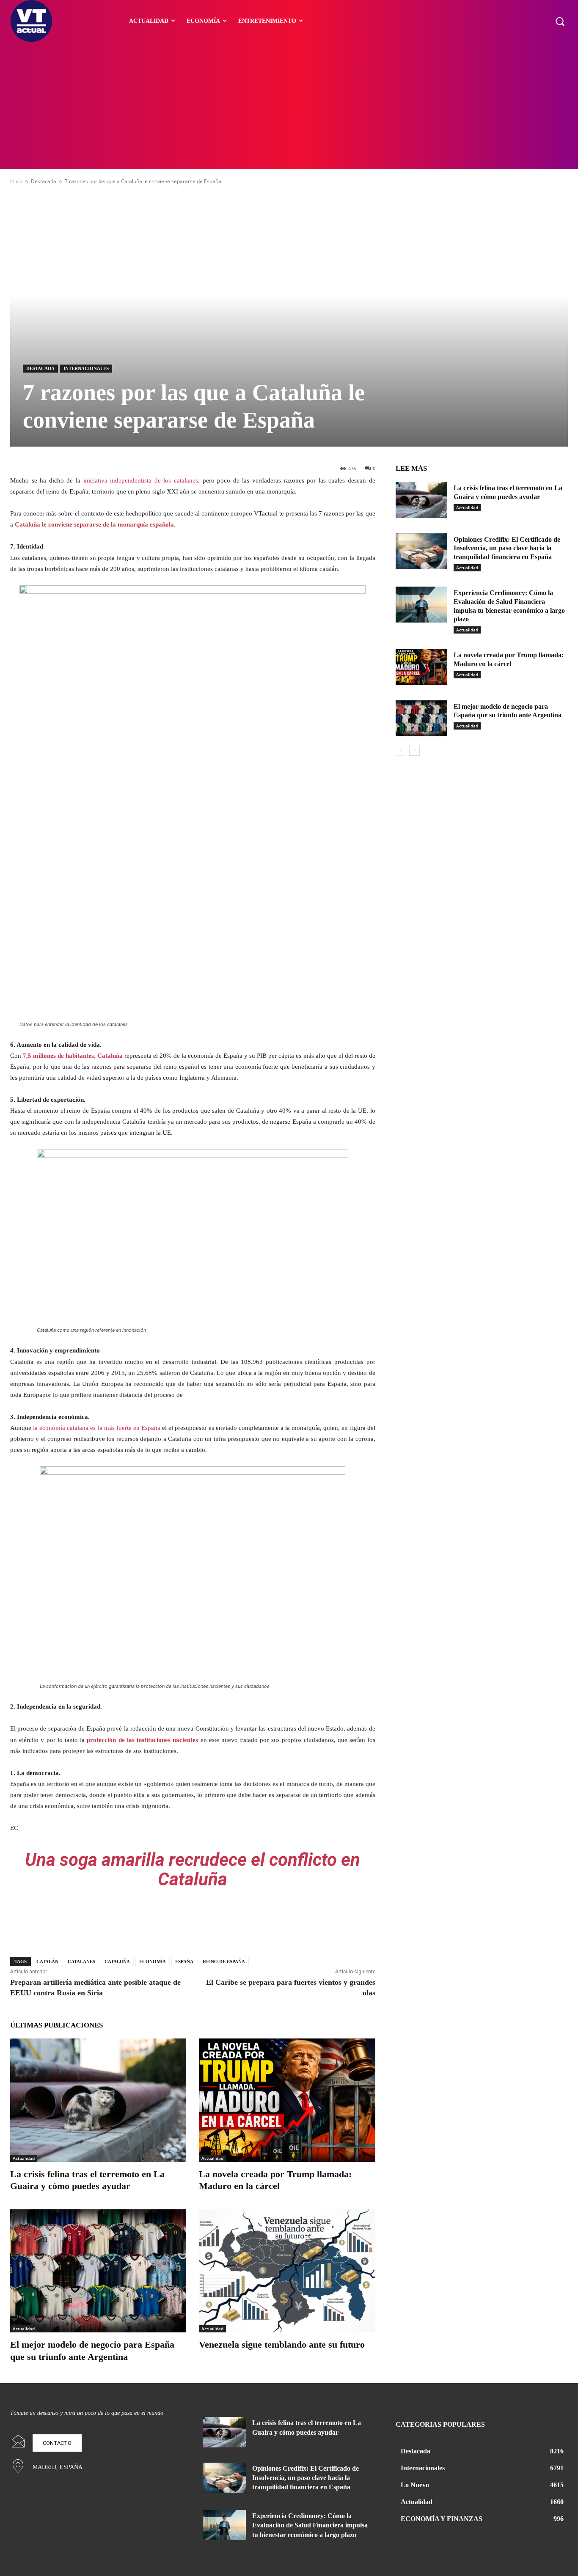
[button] (560, 21)
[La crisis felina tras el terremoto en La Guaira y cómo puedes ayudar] (98, 2100)
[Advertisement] (289, 106)
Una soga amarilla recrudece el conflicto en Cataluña (193, 1870)
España (184, 1961)
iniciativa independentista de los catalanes (141, 480)
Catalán (47, 1961)
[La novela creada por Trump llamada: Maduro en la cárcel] (287, 2100)
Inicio (16, 181)
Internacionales (86, 368)
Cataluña (117, 1961)
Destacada (44, 181)
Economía (153, 1961)
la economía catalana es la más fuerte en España (97, 1428)
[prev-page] (401, 750)
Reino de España (224, 1961)
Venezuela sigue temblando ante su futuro (282, 2344)
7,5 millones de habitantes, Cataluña (73, 1056)
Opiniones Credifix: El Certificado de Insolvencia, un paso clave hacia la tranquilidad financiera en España (507, 548)
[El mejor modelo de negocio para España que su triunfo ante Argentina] (98, 2271)
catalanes (81, 1961)
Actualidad (24, 2158)
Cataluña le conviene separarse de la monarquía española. (95, 524)
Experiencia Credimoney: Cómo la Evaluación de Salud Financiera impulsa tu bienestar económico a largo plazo (310, 2525)
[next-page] (414, 750)
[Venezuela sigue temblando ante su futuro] (287, 2271)
